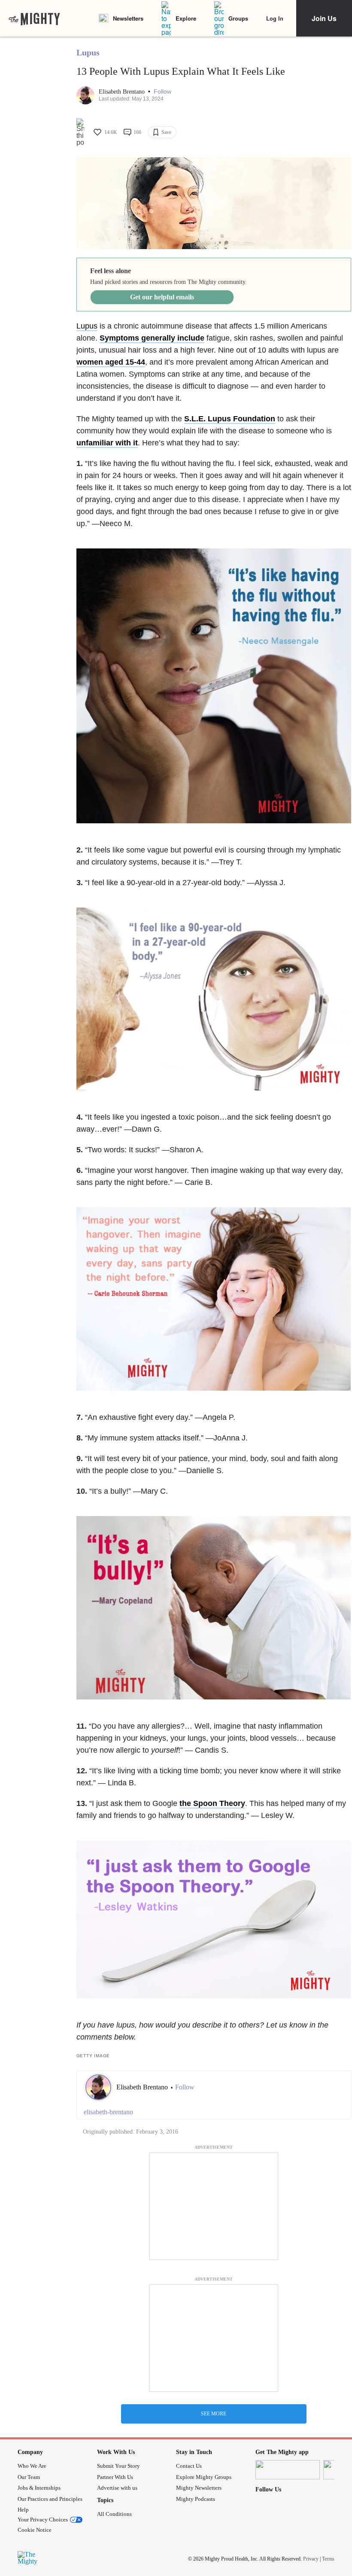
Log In (275, 18)
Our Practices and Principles (50, 2499)
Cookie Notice (35, 2530)
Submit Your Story (118, 2466)
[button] (162, 92)
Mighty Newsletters (199, 2488)
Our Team (29, 2477)
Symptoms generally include (152, 338)
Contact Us (189, 2466)
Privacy (311, 2559)
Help (23, 2510)
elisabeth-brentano (108, 2112)
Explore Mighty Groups (204, 2477)
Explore (186, 18)
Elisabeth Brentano (123, 92)
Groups (238, 18)
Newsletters (128, 18)
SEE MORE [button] (214, 2414)
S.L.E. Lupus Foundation (230, 419)
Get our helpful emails (162, 297)
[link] (34, 18)
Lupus (88, 52)
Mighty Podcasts (196, 2499)
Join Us (324, 18)
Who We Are (32, 2466)
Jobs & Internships (39, 2488)
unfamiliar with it (107, 443)
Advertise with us (117, 2488)
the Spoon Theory (212, 1803)
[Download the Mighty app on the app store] (288, 2470)
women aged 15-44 (111, 362)
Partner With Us (115, 2477)
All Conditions (114, 2514)
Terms (328, 2559)
